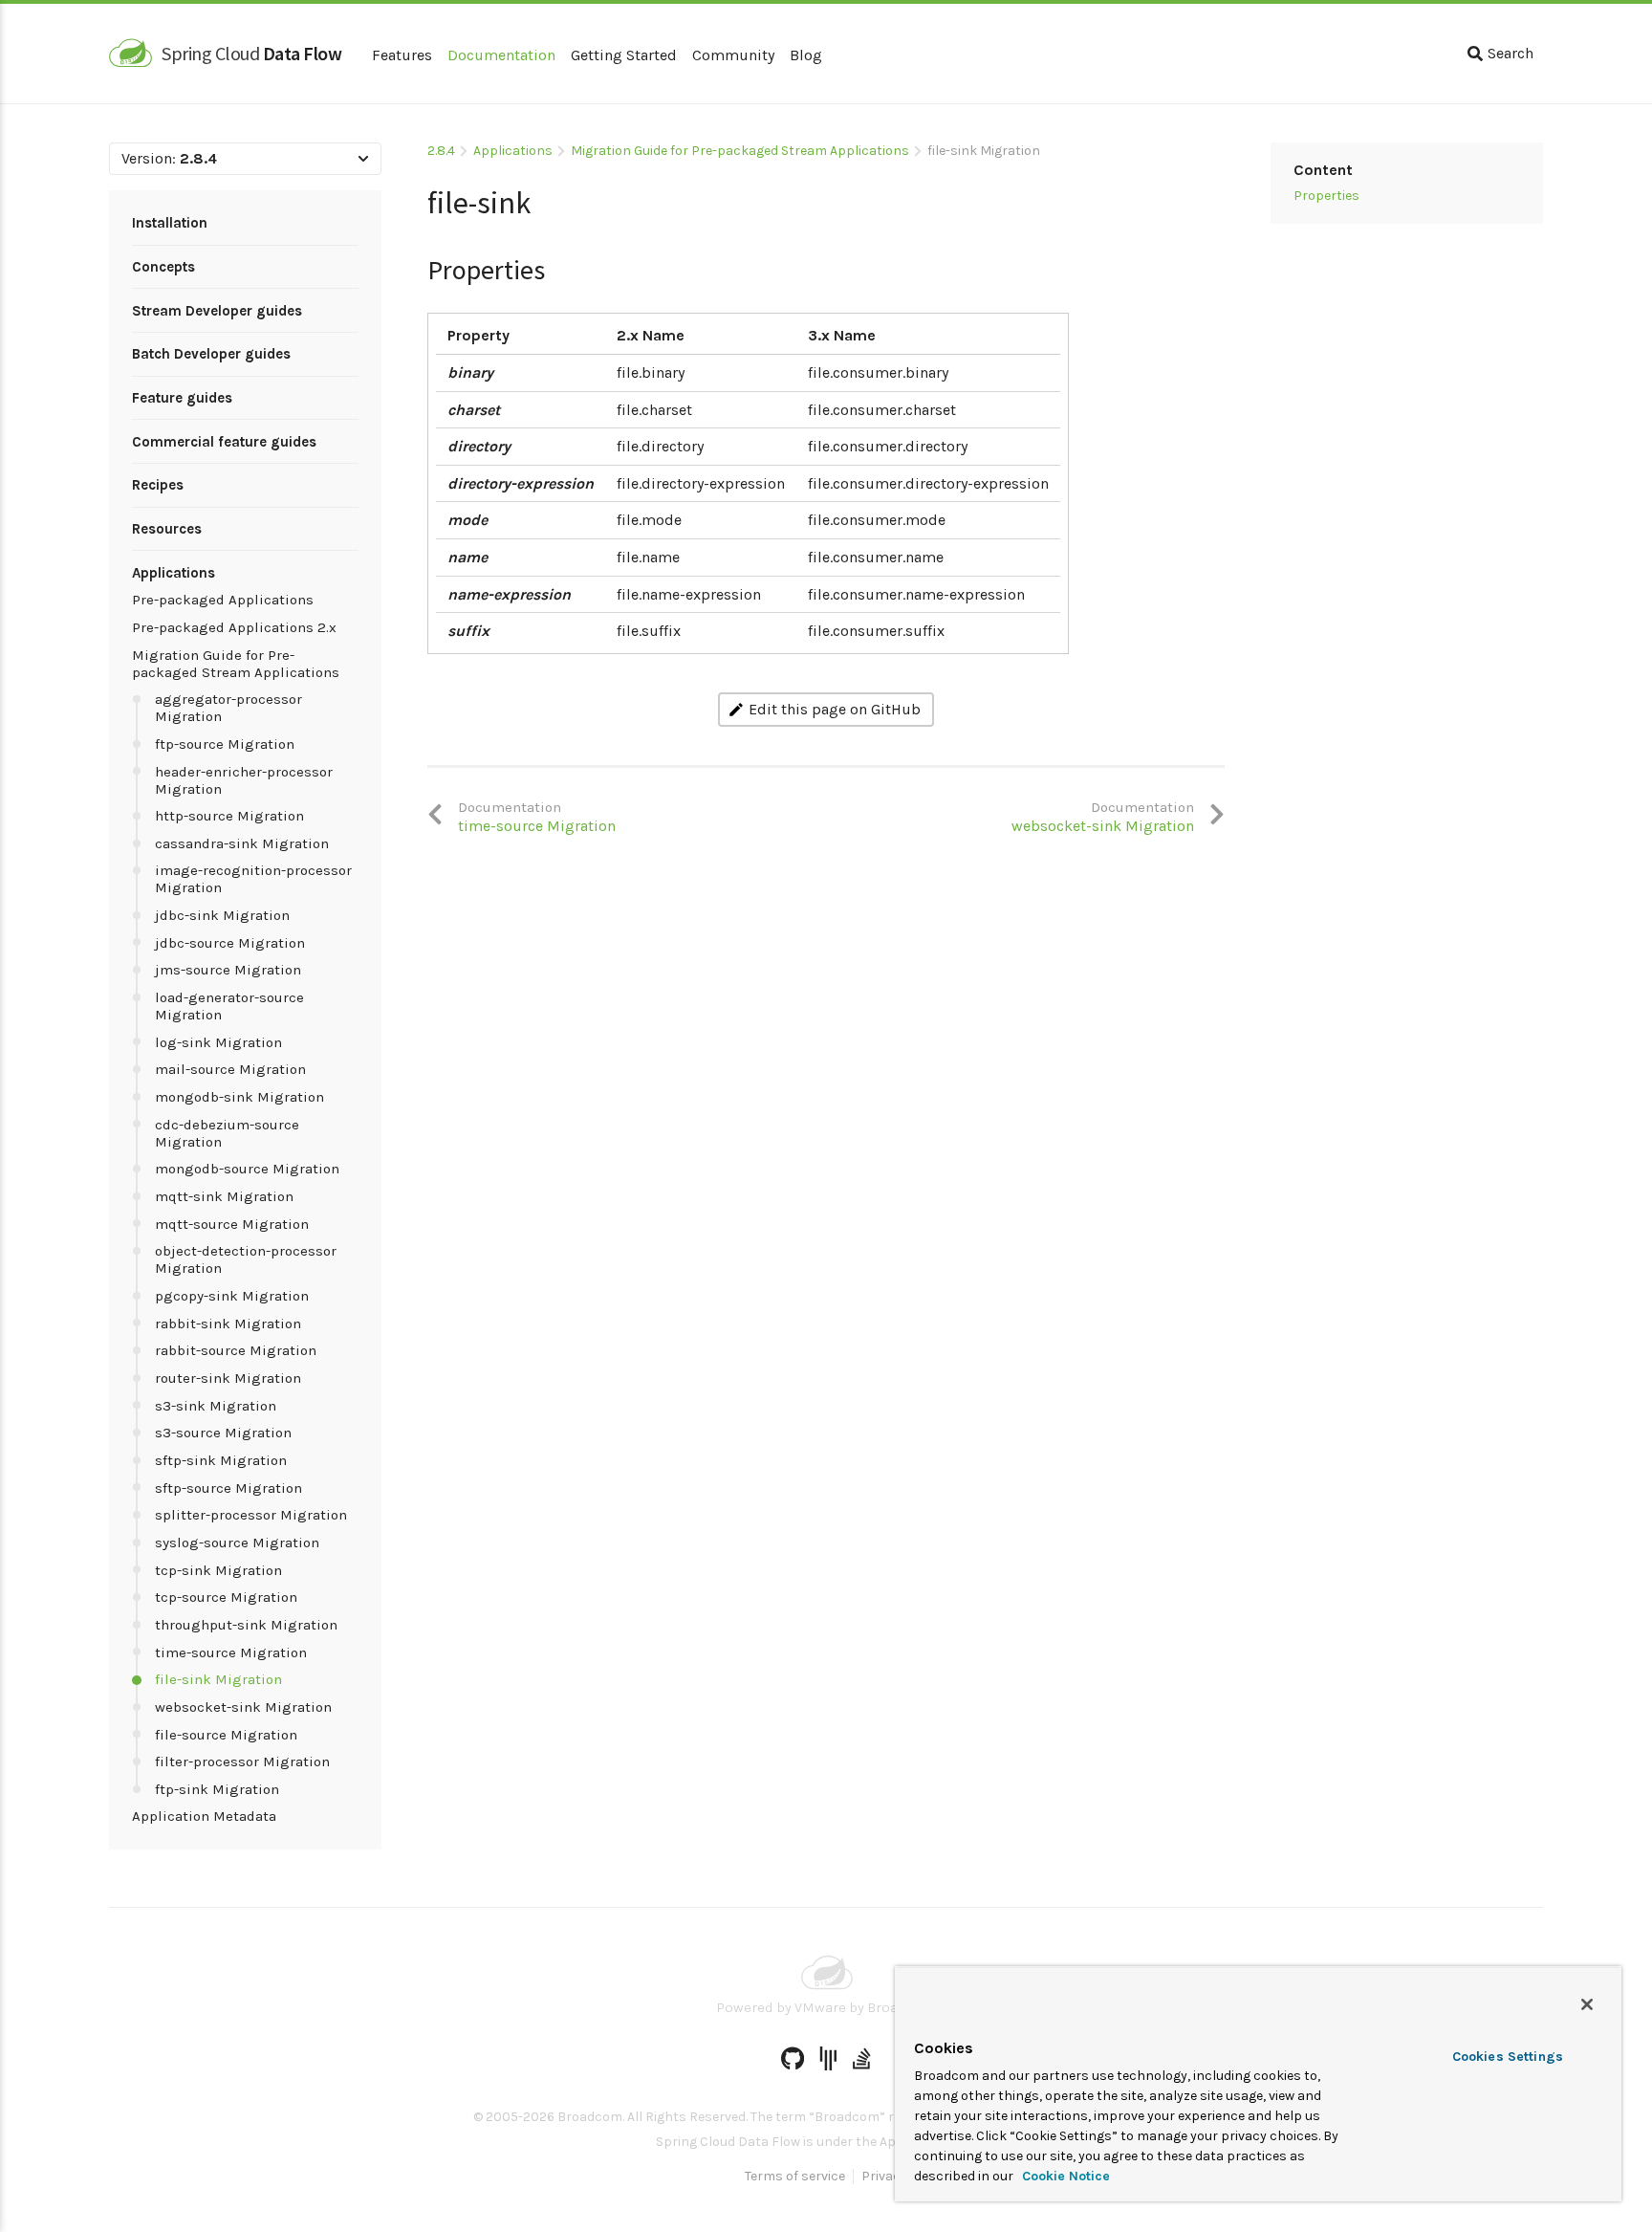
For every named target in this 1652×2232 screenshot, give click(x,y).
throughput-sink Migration (246, 1625)
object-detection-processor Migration (246, 1259)
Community (733, 55)
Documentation (501, 55)
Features (402, 55)
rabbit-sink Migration (228, 1324)
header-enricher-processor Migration (244, 780)
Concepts (163, 267)
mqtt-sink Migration (224, 1196)
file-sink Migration (218, 1679)
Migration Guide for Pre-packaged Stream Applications (236, 664)
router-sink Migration (228, 1378)
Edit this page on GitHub (835, 709)
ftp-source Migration (225, 744)
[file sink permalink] (418, 196)
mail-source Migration (230, 1069)
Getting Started (624, 55)
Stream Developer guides (217, 311)
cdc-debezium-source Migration (227, 1133)
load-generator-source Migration (229, 1006)
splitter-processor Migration (251, 1515)
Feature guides (182, 398)
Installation (170, 223)
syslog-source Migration (237, 1543)
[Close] (1587, 2004)
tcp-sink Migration (218, 1570)
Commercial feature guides (224, 442)
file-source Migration (226, 1735)
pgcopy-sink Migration (232, 1296)
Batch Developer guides (211, 354)
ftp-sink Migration (217, 1789)
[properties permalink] (418, 248)
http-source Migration (229, 816)
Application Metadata (204, 1816)
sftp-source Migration (228, 1488)
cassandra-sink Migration (242, 843)
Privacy (884, 2177)
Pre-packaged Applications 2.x (234, 627)
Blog (806, 55)
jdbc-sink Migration (222, 915)
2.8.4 (441, 151)
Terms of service (795, 2177)
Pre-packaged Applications (223, 600)
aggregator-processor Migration (228, 708)
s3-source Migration (223, 1433)
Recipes (158, 485)
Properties (1326, 196)
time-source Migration (231, 1652)
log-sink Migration (218, 1042)
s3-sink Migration (216, 1406)
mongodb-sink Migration (239, 1097)
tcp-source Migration (226, 1597)
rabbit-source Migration (236, 1350)
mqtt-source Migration (232, 1224)
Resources (167, 529)
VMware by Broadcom (865, 2007)
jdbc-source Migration (230, 943)
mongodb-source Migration (247, 1169)
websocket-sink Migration (243, 1707)
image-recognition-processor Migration (253, 879)
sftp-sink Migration (221, 1460)
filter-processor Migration (242, 1762)
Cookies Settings (1508, 2057)
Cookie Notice (1064, 2176)
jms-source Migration (228, 970)
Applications (174, 573)
